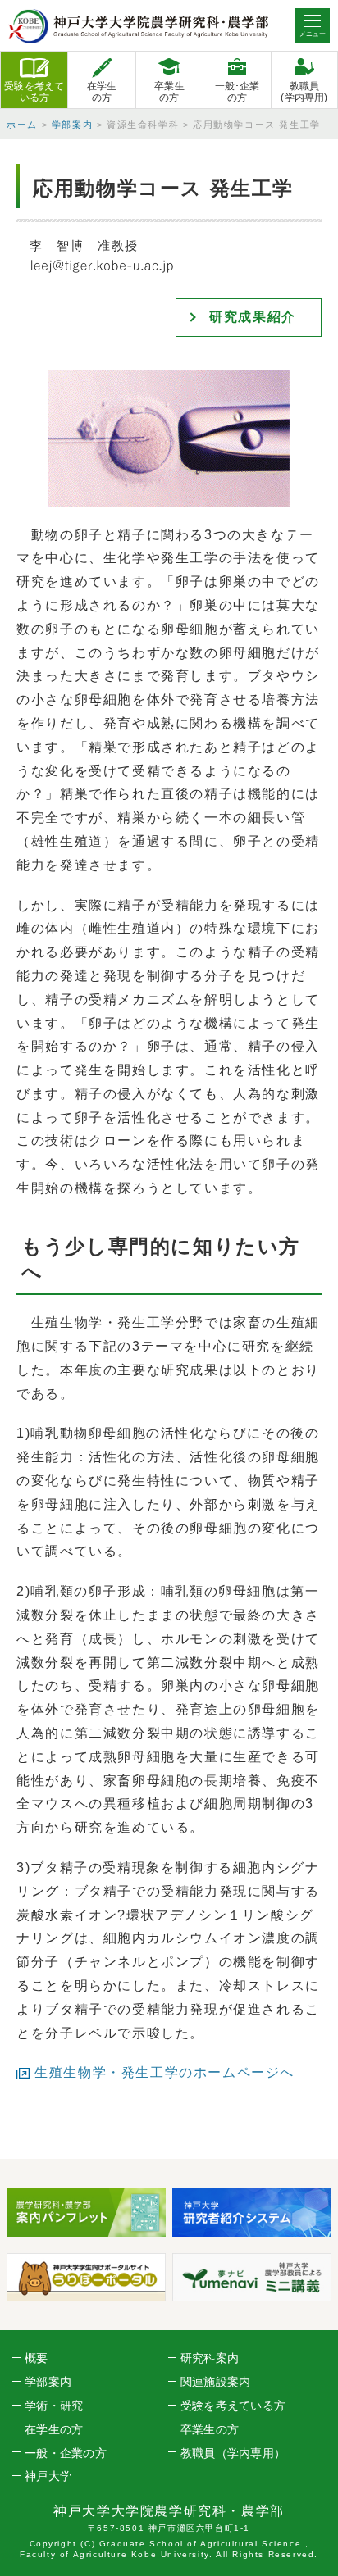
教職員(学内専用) (304, 92)
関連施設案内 (216, 2382)
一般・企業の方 (66, 2453)
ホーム (22, 125)
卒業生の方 (169, 92)
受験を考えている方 (34, 92)
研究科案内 (210, 2358)
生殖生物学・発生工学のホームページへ (164, 2072)
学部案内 (72, 125)
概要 (37, 2358)
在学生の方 (102, 92)
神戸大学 (48, 2476)
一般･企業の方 (238, 92)
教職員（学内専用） (233, 2453)
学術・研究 (54, 2406)
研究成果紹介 (253, 317)
